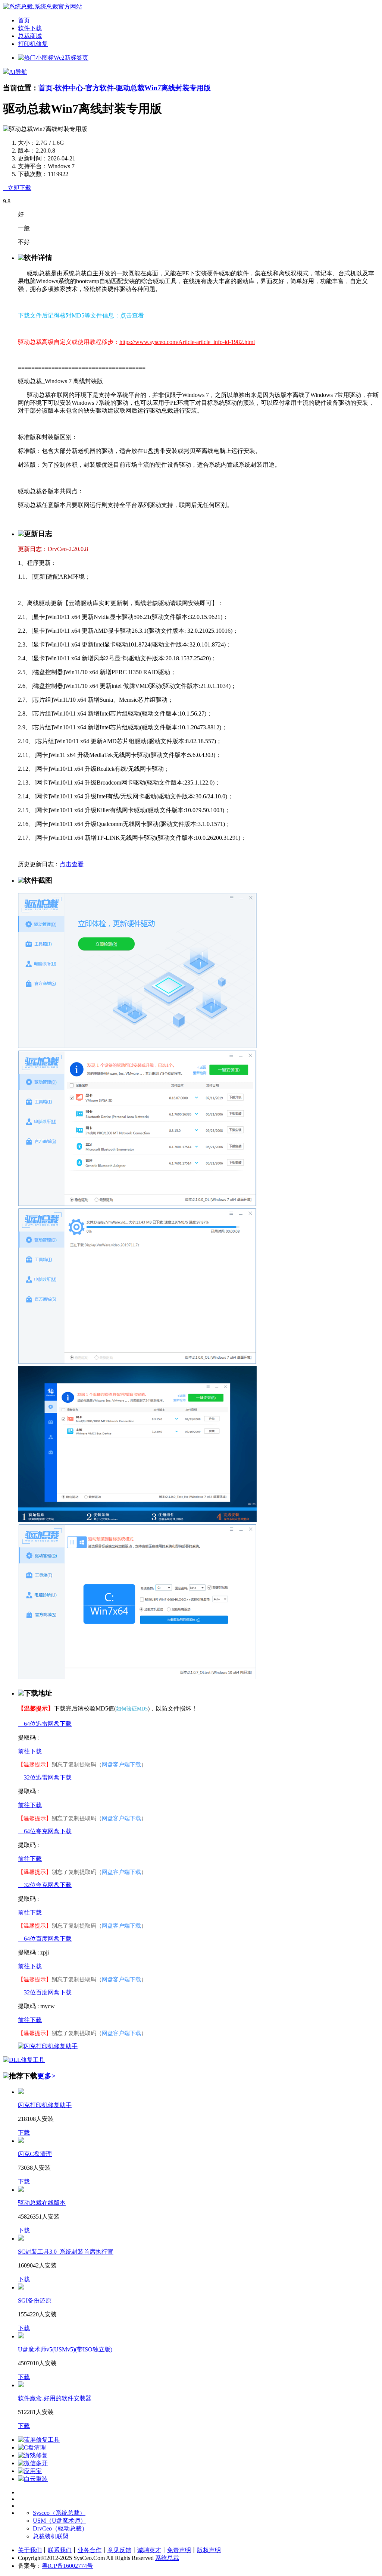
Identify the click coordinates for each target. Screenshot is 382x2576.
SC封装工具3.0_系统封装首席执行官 (66, 2252)
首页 (24, 20)
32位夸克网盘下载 (45, 1885)
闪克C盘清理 (35, 2154)
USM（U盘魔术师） (60, 2521)
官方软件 (100, 88)
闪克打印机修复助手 (45, 2105)
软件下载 (30, 28)
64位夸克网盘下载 (45, 1831)
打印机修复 (33, 44)
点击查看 (132, 315)
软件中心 (69, 88)
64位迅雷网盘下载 (45, 1724)
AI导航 (18, 72)
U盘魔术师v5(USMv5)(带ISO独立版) (65, 2349)
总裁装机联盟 (51, 2536)
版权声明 (209, 2550)
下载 (24, 2133)
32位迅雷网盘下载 (45, 1777)
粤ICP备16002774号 (67, 2566)
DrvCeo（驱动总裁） (60, 2528)
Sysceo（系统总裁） (59, 2513)
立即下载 (17, 188)
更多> (46, 2076)
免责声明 (179, 2550)
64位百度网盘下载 (45, 1939)
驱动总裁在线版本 (42, 2203)
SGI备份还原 (35, 2300)
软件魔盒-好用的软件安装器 (55, 2398)
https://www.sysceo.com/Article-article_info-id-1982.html (187, 342)
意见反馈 (119, 2550)
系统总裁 (167, 2558)
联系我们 (60, 2550)
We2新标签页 (71, 58)
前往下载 (30, 1751)
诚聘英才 (149, 2550)
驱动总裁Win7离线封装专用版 (163, 88)
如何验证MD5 (132, 1709)
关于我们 (30, 2550)
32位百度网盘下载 (45, 1992)
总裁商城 (30, 36)
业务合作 (90, 2550)
